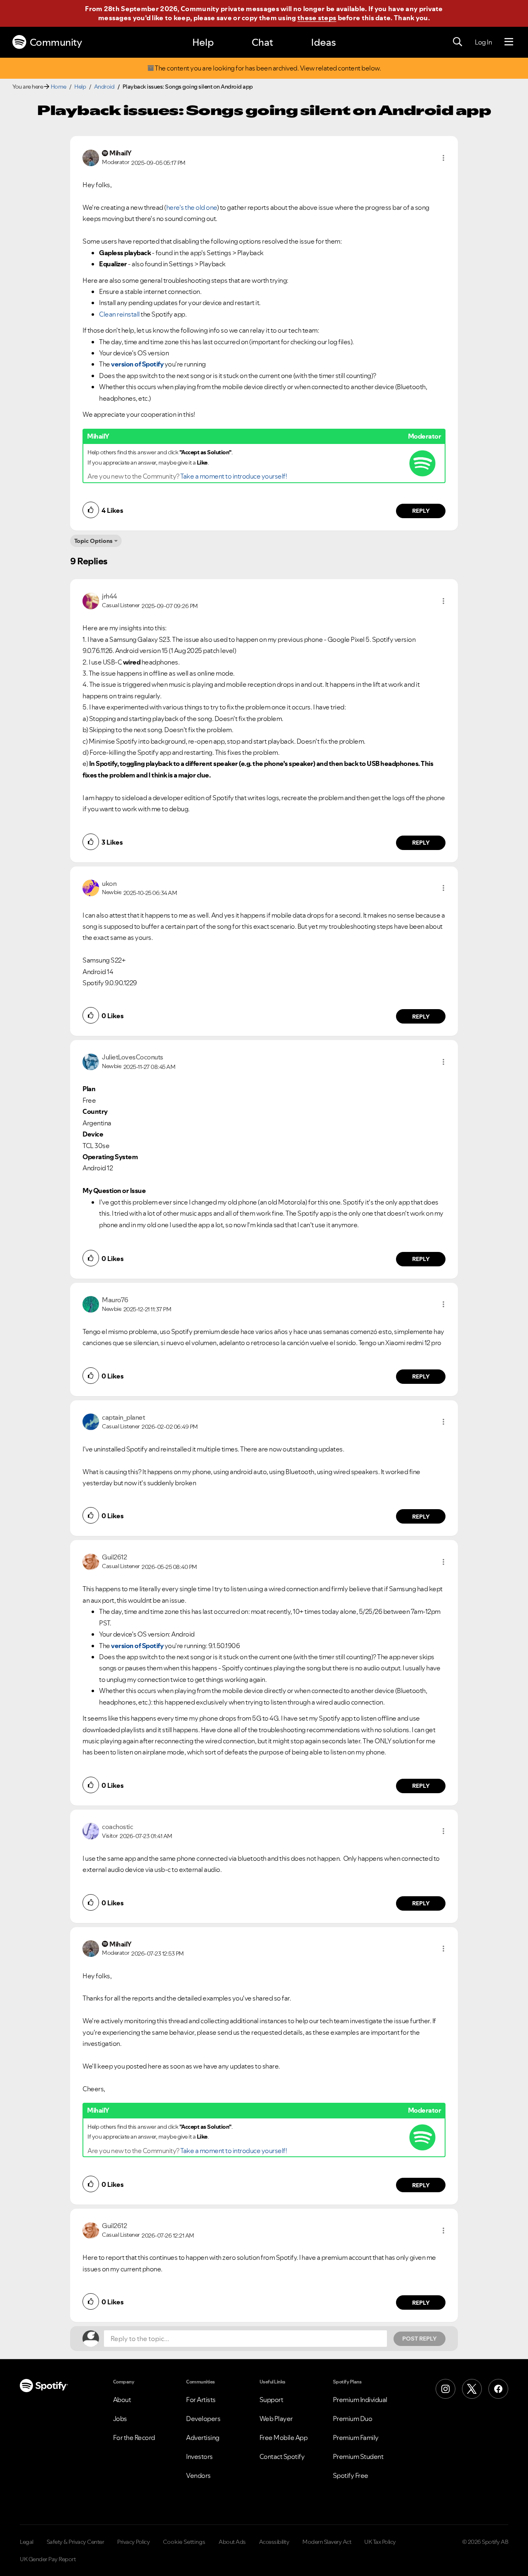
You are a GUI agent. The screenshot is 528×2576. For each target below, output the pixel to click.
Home (59, 87)
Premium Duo (353, 2419)
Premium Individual (360, 2400)
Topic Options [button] (93, 541)
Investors (199, 2456)
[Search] (457, 42)
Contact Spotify (282, 2456)
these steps (317, 18)
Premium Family (356, 2437)
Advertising (203, 2437)
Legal (27, 2542)
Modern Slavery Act (327, 2542)
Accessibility (274, 2542)
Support (271, 2400)
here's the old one (192, 207)
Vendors (198, 2475)
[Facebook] (498, 2389)
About (122, 2400)
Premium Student (358, 2456)
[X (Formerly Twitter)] (472, 2389)
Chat (262, 42)
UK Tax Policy (380, 2542)
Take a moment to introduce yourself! (233, 476)
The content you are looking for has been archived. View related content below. (268, 68)
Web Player (276, 2419)
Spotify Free (351, 2475)
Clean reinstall (119, 314)
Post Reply (420, 2339)
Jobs (120, 2419)
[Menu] (509, 42)
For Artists (201, 2400)
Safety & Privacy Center (75, 2542)
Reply (421, 511)
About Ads (232, 2542)
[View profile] (91, 157)
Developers (203, 2419)
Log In (483, 42)
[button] (443, 158)
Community (56, 42)
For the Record (134, 2437)
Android (104, 87)
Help (203, 42)
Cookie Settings (184, 2542)
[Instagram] (445, 2389)
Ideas (323, 42)
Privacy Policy (133, 2542)
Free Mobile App (284, 2437)
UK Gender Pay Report (48, 2559)
